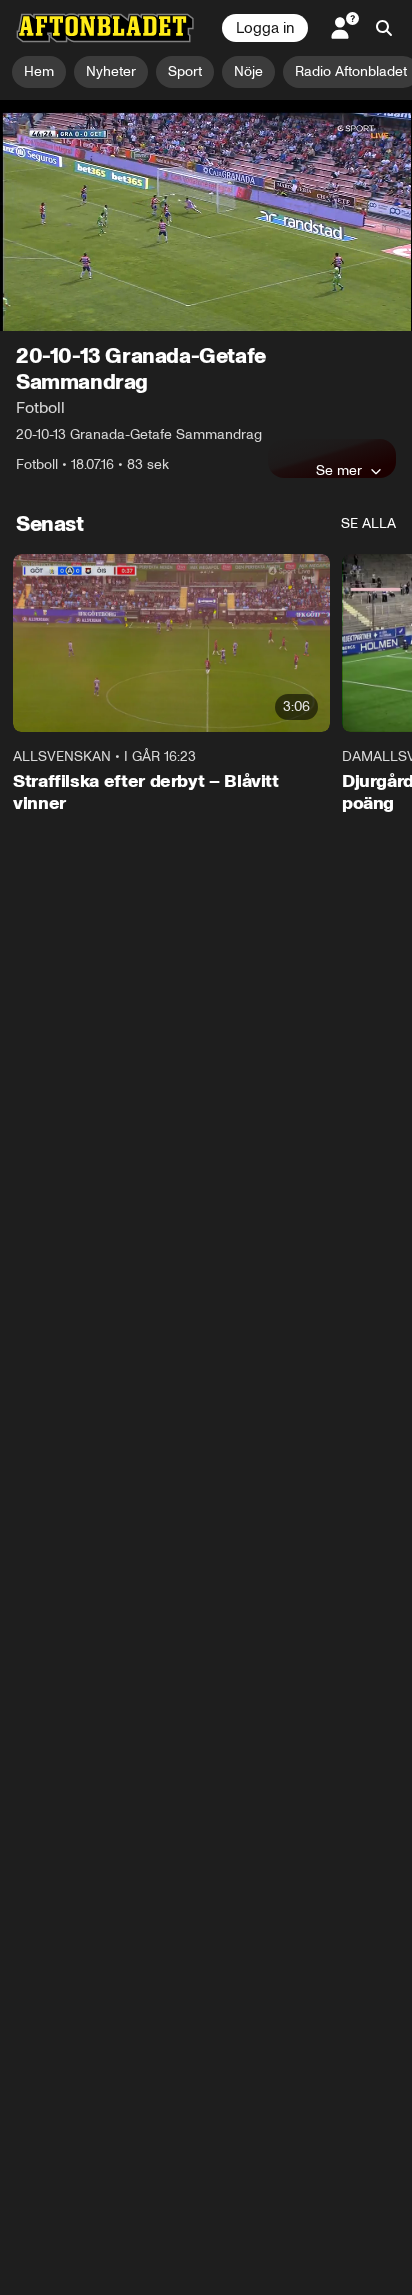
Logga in (265, 28)
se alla (368, 523)
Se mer (339, 470)
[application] (206, 216)
